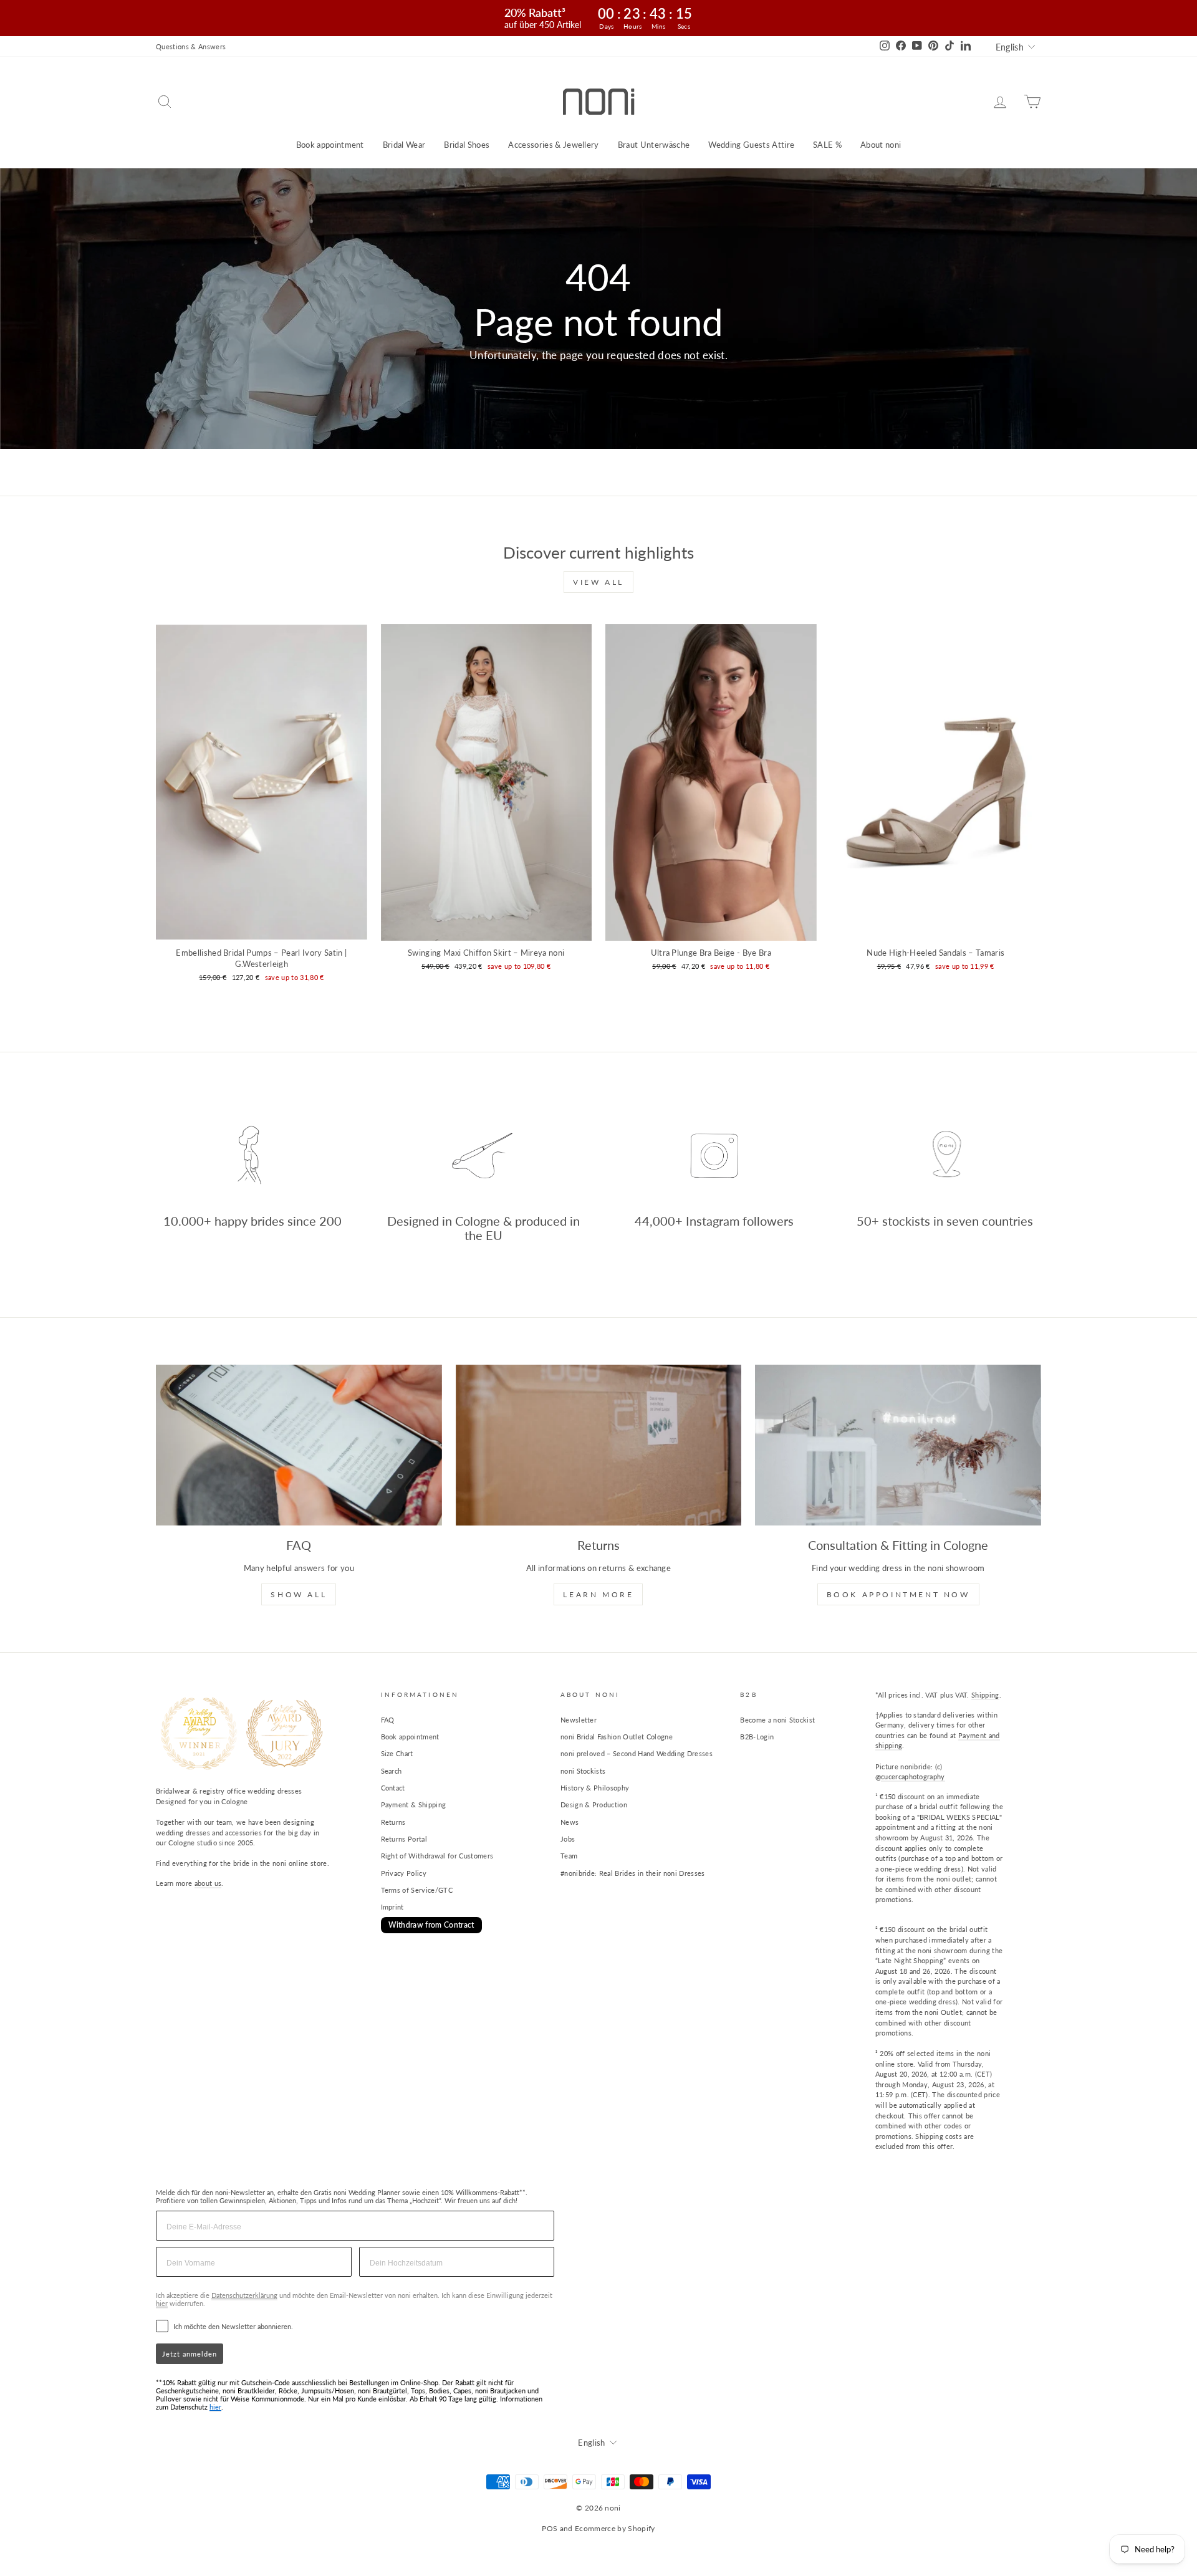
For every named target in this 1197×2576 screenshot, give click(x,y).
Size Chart (397, 1753)
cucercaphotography (913, 1776)
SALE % (827, 145)
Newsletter (579, 1720)
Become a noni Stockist (777, 1720)
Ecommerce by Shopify (615, 2528)
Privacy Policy (404, 1873)
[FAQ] (299, 1445)
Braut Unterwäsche (654, 145)
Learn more (598, 1594)
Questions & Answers (191, 46)
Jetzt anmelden (190, 2354)
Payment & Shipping (414, 1805)
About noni (881, 145)
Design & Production (594, 1805)
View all (598, 582)
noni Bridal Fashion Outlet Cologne (617, 1737)
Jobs (568, 1839)
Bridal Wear (404, 145)
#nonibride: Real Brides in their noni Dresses (633, 1873)
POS (550, 2528)
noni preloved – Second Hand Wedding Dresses (637, 1753)
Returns (393, 1822)
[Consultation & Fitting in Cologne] (898, 1445)
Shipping (985, 1695)
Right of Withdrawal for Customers (437, 1856)
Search (392, 1771)
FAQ (388, 1720)
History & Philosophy (595, 1788)
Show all (299, 1594)
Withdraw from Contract (431, 1925)
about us (208, 1883)
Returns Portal (404, 1839)
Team (569, 1856)
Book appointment (330, 145)
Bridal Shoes (467, 145)
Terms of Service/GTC (417, 1890)
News (570, 1822)
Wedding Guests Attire (751, 145)
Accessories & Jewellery (553, 145)
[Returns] (599, 1445)
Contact (393, 1788)
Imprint (392, 1907)
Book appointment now (898, 1594)
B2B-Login (757, 1737)
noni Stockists (583, 1771)
